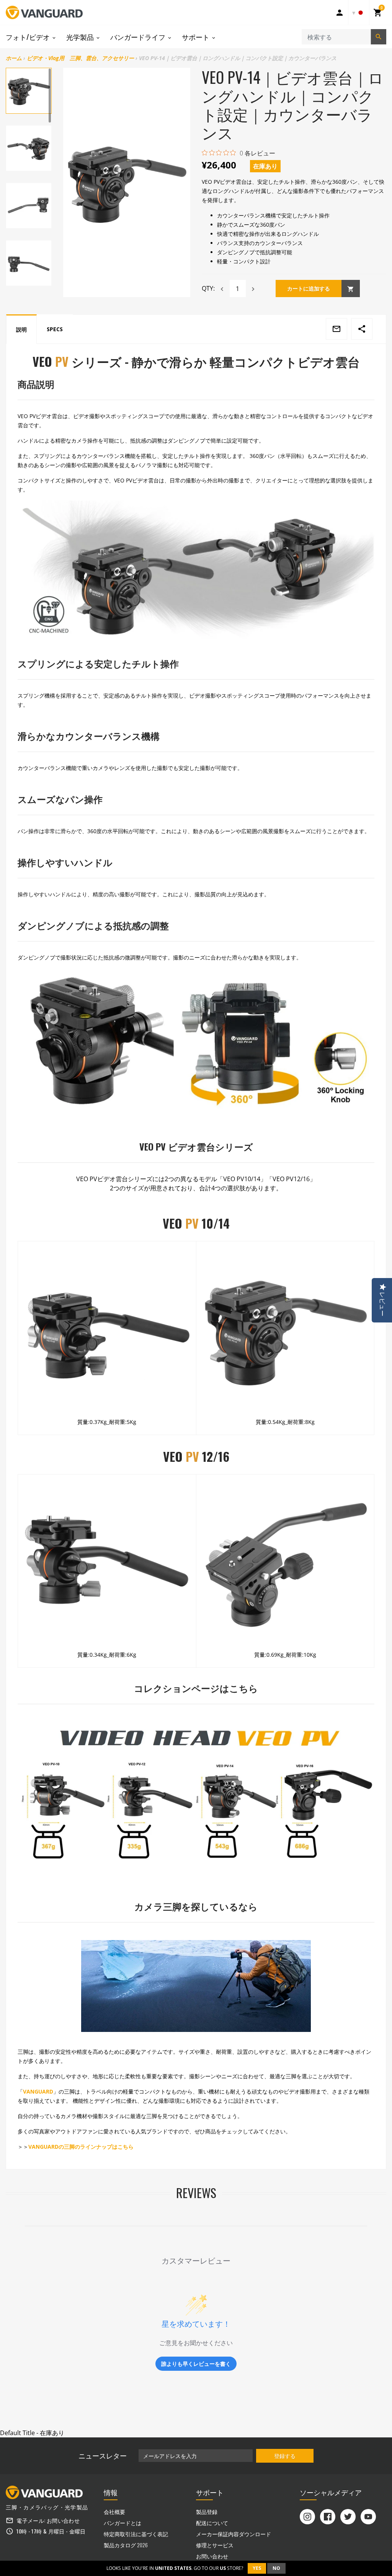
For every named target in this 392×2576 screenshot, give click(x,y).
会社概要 (114, 2511)
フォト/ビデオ (29, 37)
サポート (196, 37)
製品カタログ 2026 (126, 2545)
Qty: (208, 288)
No (276, 2568)
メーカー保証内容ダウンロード (234, 2534)
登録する (285, 2456)
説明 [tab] (21, 329)
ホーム (14, 58)
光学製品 (81, 37)
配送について (212, 2523)
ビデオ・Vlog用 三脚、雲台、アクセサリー (80, 58)
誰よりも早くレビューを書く (196, 2364)
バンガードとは (122, 2523)
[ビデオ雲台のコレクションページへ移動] (196, 1796)
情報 (111, 2492)
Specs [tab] (55, 329)
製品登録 (207, 2511)
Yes (257, 2568)
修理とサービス (215, 2545)
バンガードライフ (139, 37)
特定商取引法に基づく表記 (136, 2534)
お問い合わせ (63, 2520)
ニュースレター (103, 2455)
